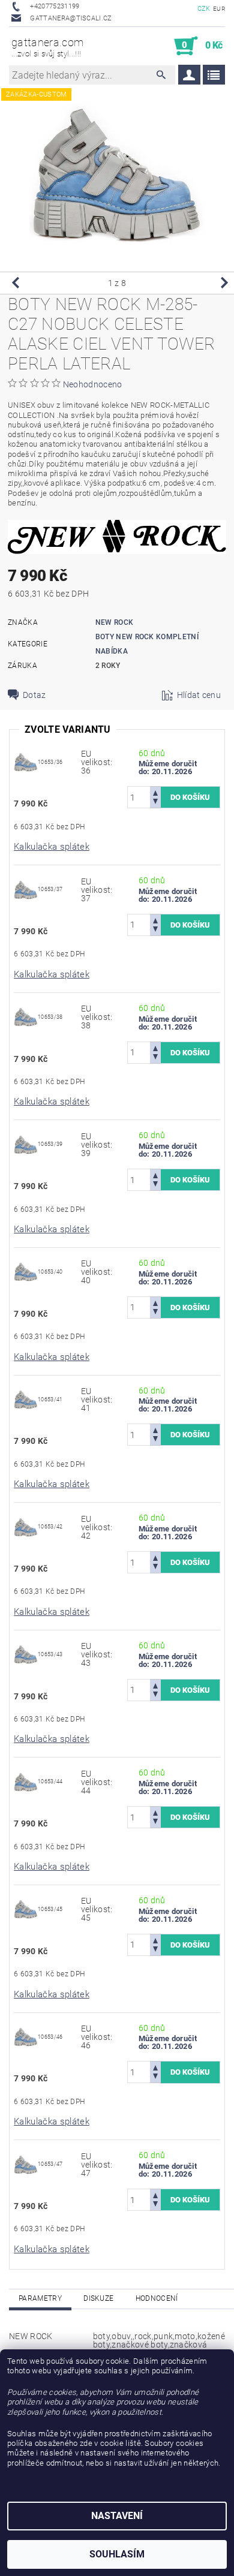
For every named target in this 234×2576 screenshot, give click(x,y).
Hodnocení (157, 2298)
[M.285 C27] (26, 762)
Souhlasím (117, 2554)
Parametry (40, 2298)
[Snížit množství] (155, 803)
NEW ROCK (115, 622)
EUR (219, 9)
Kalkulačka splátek (52, 847)
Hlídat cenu (199, 695)
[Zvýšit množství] (155, 792)
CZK (204, 9)
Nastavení (117, 2516)
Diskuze (98, 2298)
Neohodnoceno (93, 384)
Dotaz (34, 695)
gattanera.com (47, 47)
